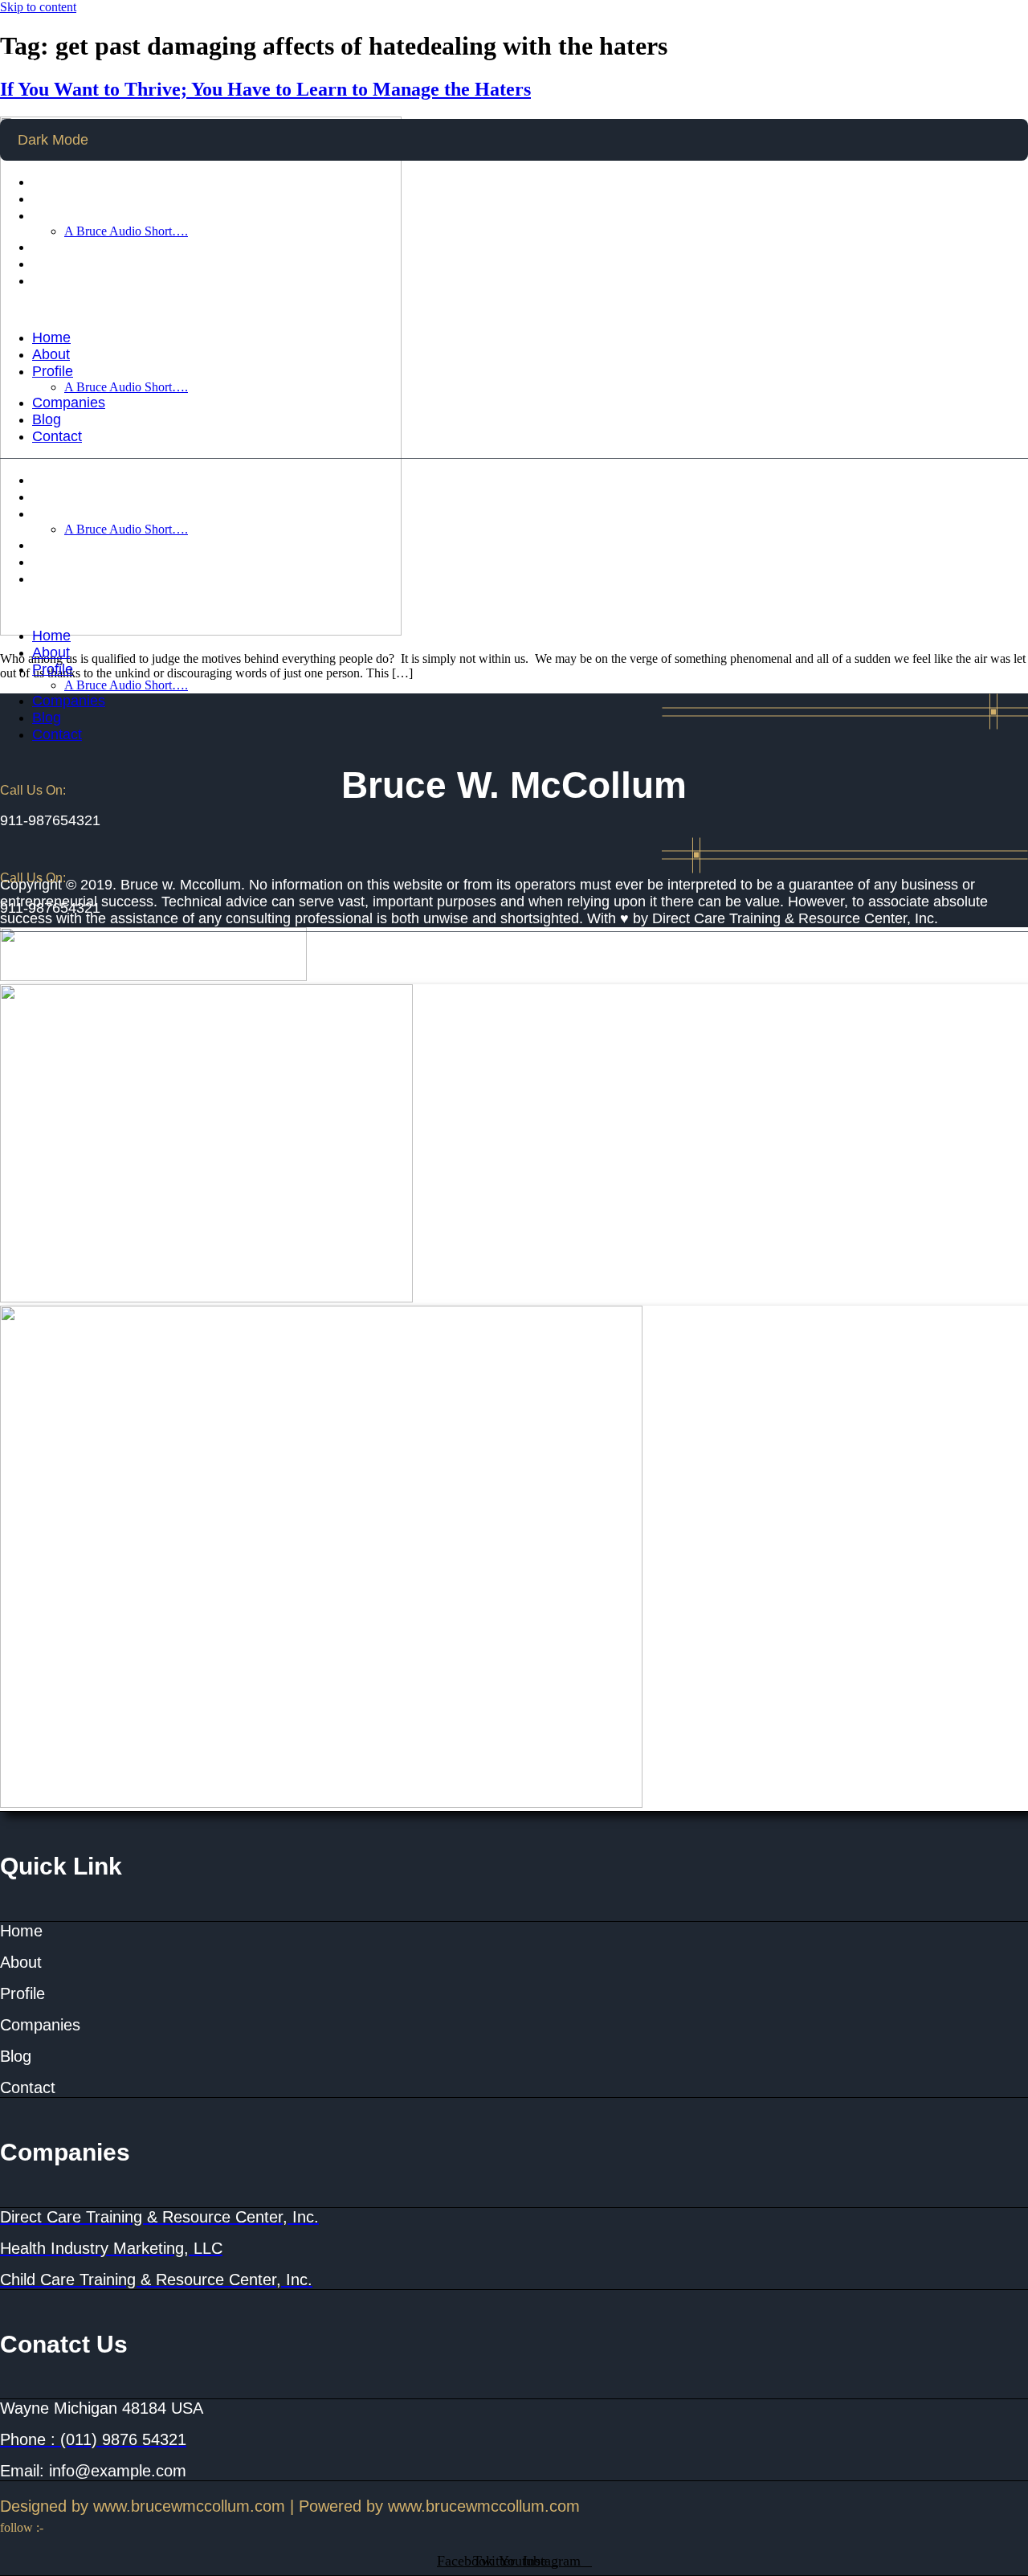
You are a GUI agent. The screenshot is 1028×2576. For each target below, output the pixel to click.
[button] (514, 309)
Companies (69, 247)
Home (51, 182)
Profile (53, 215)
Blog (47, 264)
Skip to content (38, 7)
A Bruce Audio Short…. (126, 231)
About (51, 198)
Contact (57, 280)
